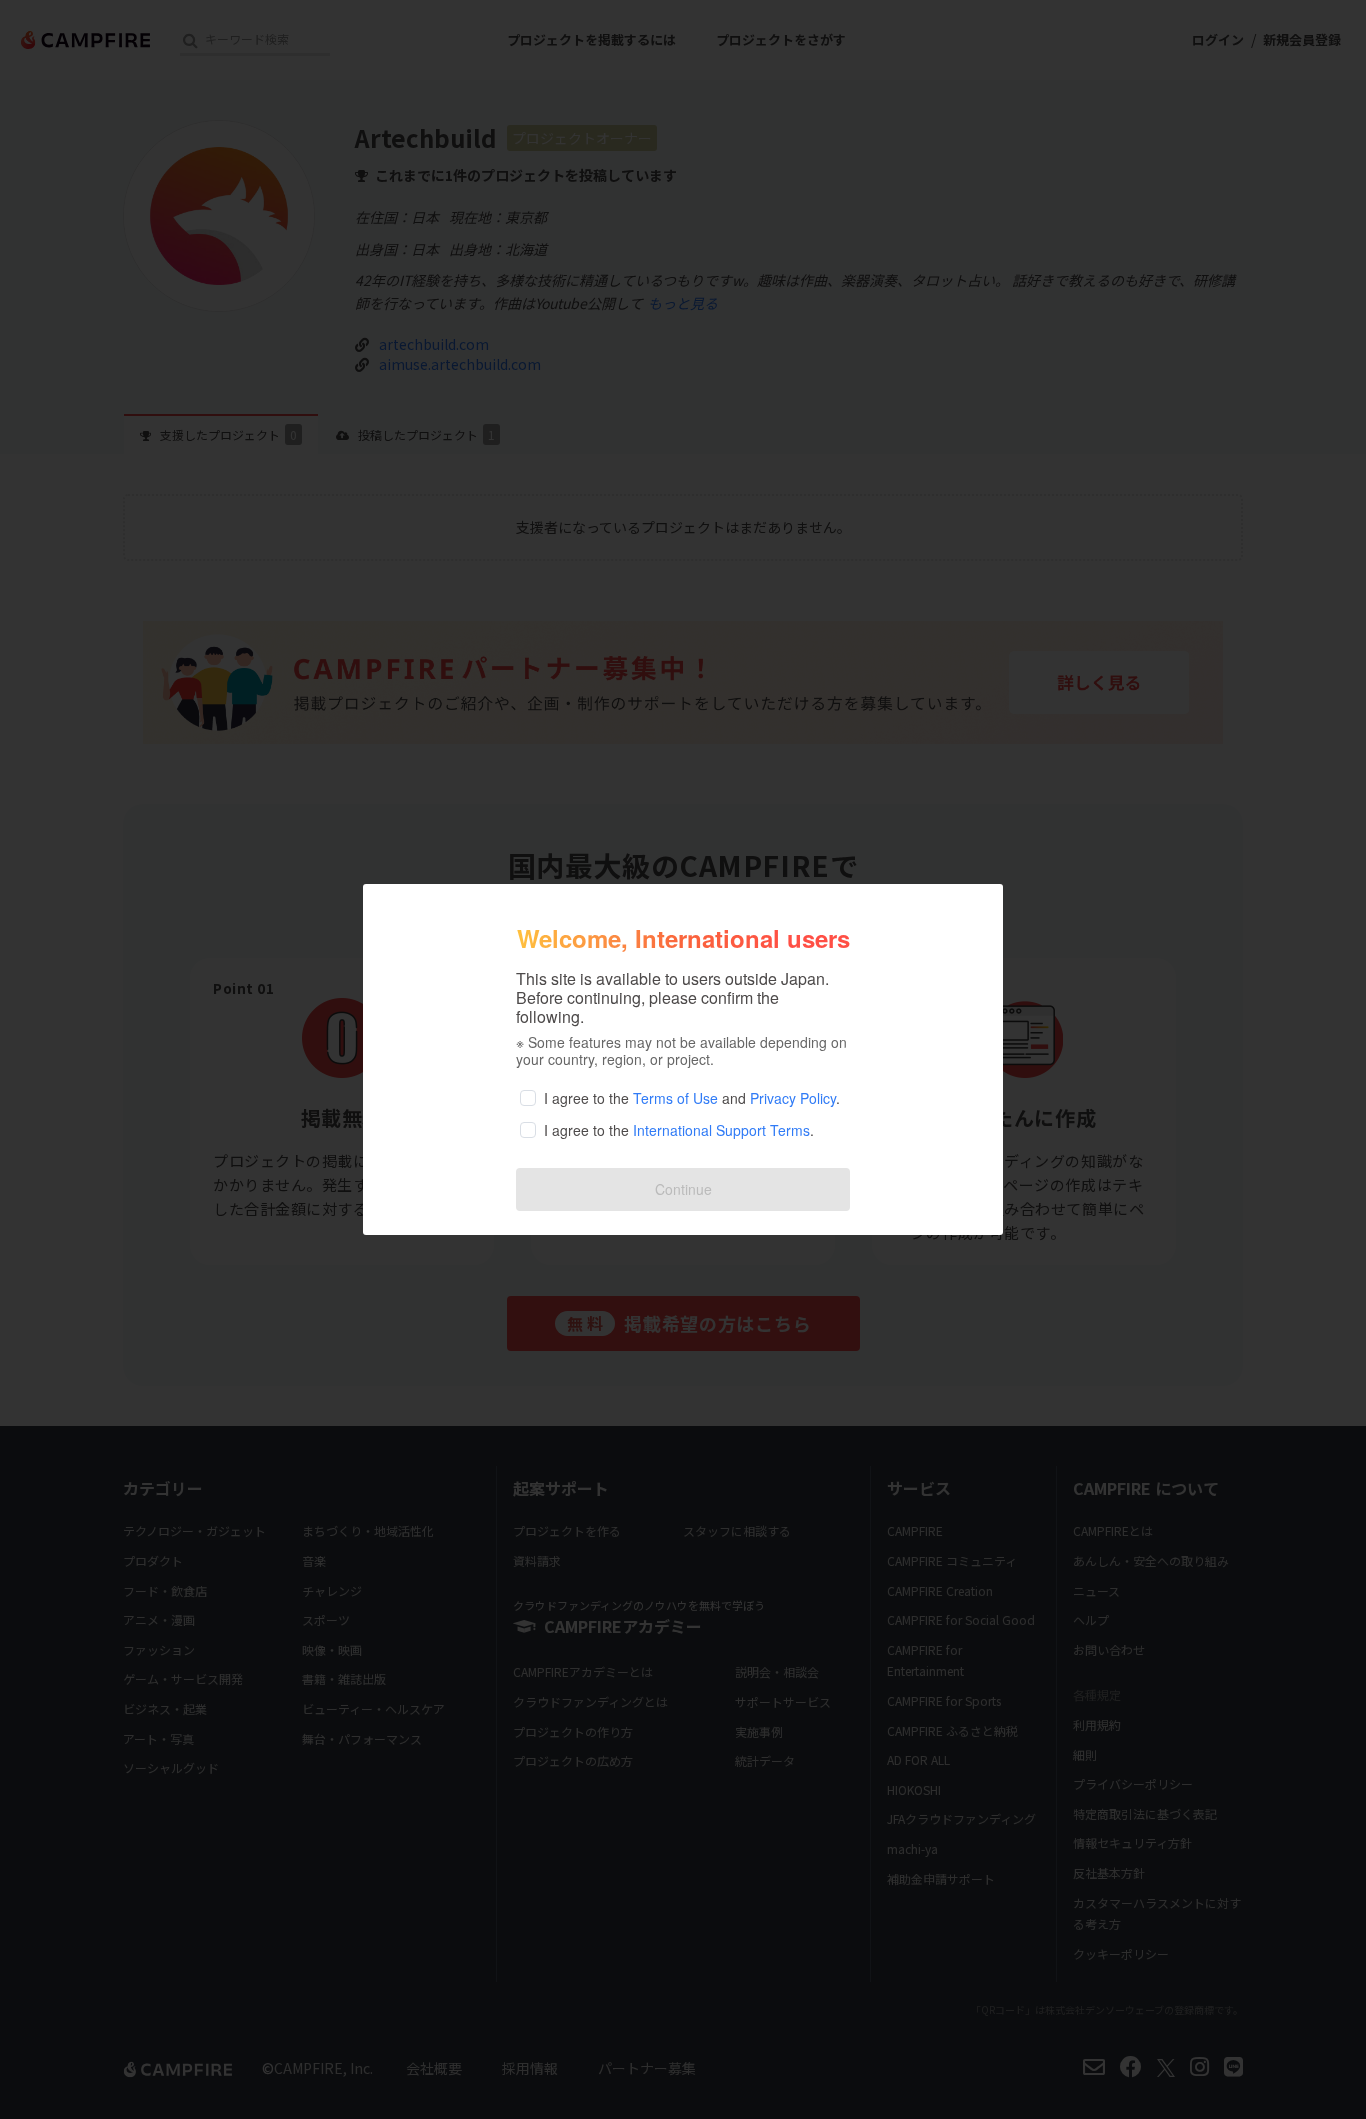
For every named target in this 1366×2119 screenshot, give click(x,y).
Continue (683, 1189)
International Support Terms (721, 1130)
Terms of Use (675, 1098)
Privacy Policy (793, 1098)
